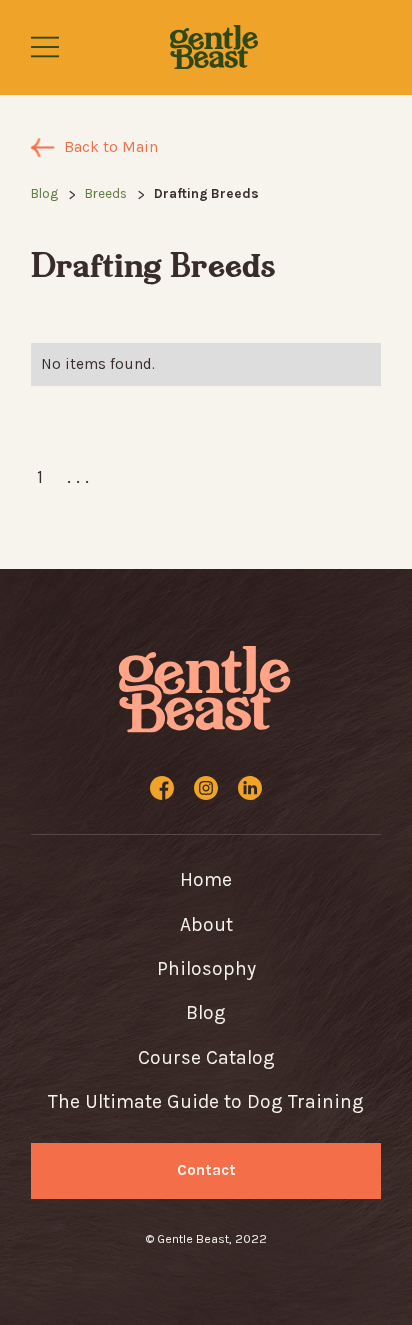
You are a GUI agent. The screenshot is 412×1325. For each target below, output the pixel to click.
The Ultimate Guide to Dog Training (206, 1101)
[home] (214, 47)
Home (206, 879)
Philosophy (206, 968)
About (206, 924)
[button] (54, 47)
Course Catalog (206, 1057)
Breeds (106, 193)
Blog (44, 193)
